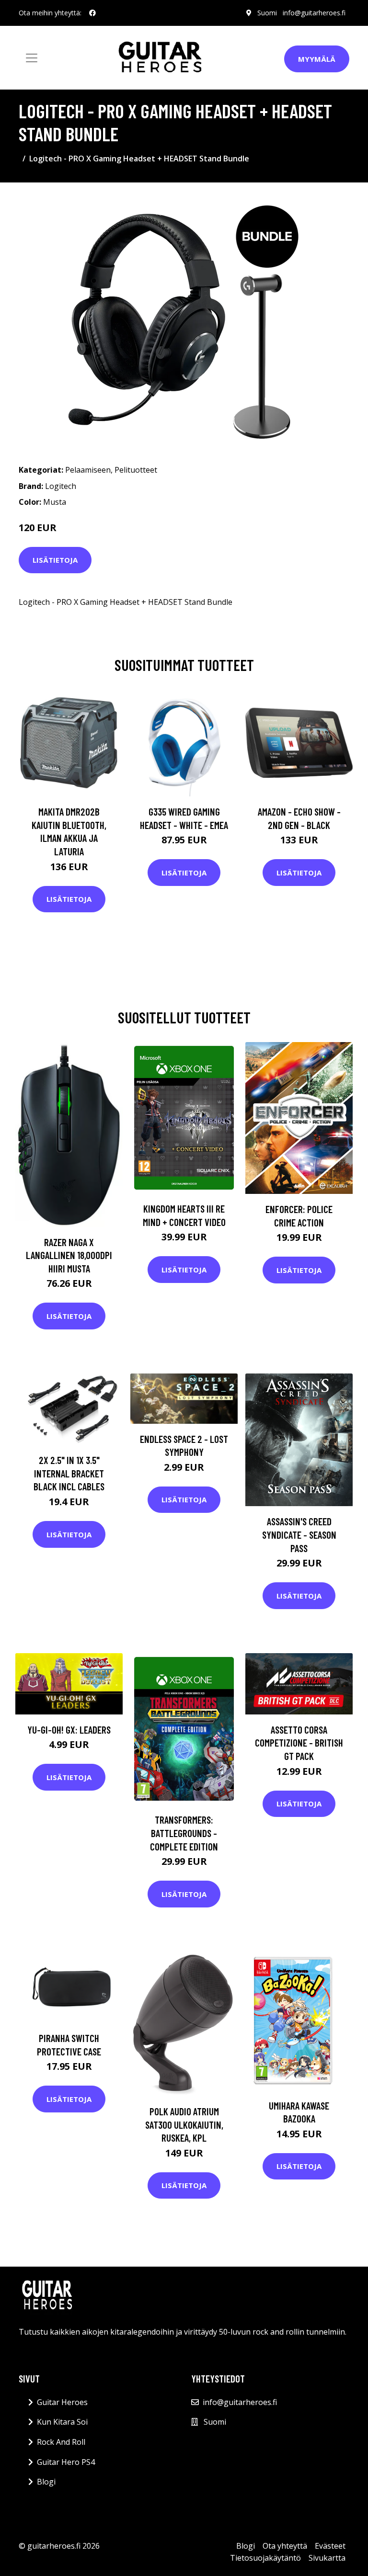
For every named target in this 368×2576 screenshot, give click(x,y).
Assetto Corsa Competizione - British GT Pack (299, 1743)
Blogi (46, 2482)
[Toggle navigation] (32, 58)
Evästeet (330, 2546)
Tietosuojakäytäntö (265, 2558)
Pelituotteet (136, 470)
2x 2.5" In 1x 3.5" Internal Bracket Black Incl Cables (69, 1473)
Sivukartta (327, 2558)
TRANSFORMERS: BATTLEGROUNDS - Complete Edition (184, 1833)
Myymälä (317, 59)
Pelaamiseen (88, 470)
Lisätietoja (55, 560)
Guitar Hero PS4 (66, 2462)
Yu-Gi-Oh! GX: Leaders (69, 1730)
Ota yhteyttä (285, 2546)
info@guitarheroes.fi (314, 13)
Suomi (267, 13)
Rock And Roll (61, 2442)
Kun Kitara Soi (62, 2422)
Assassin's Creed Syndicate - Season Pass (299, 1534)
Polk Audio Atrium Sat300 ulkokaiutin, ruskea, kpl (184, 2124)
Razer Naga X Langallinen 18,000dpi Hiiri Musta (69, 1255)
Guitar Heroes (62, 2402)
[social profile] (92, 13)
